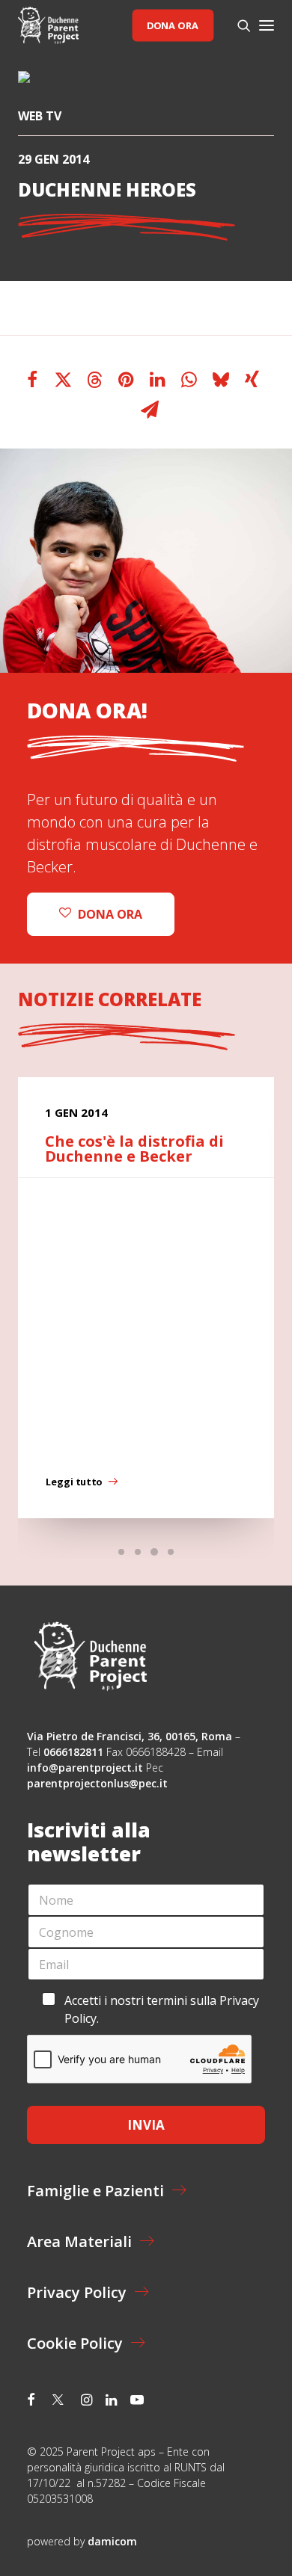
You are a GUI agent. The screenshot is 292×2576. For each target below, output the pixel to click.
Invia (146, 2125)
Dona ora (173, 25)
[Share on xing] (252, 380)
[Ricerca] (237, 25)
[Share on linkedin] (158, 380)
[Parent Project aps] (48, 25)
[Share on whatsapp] (189, 380)
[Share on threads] (95, 380)
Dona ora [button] (110, 914)
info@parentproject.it (85, 1768)
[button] (267, 25)
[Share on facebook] (32, 380)
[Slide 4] (171, 1552)
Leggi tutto (74, 1482)
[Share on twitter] (64, 380)
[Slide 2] (138, 1552)
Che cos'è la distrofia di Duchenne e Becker (134, 1149)
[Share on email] (150, 410)
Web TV (40, 116)
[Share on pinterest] (127, 380)
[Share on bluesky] (221, 380)
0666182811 (73, 1752)
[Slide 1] (121, 1552)
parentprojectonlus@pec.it (99, 1783)
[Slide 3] (154, 1552)
